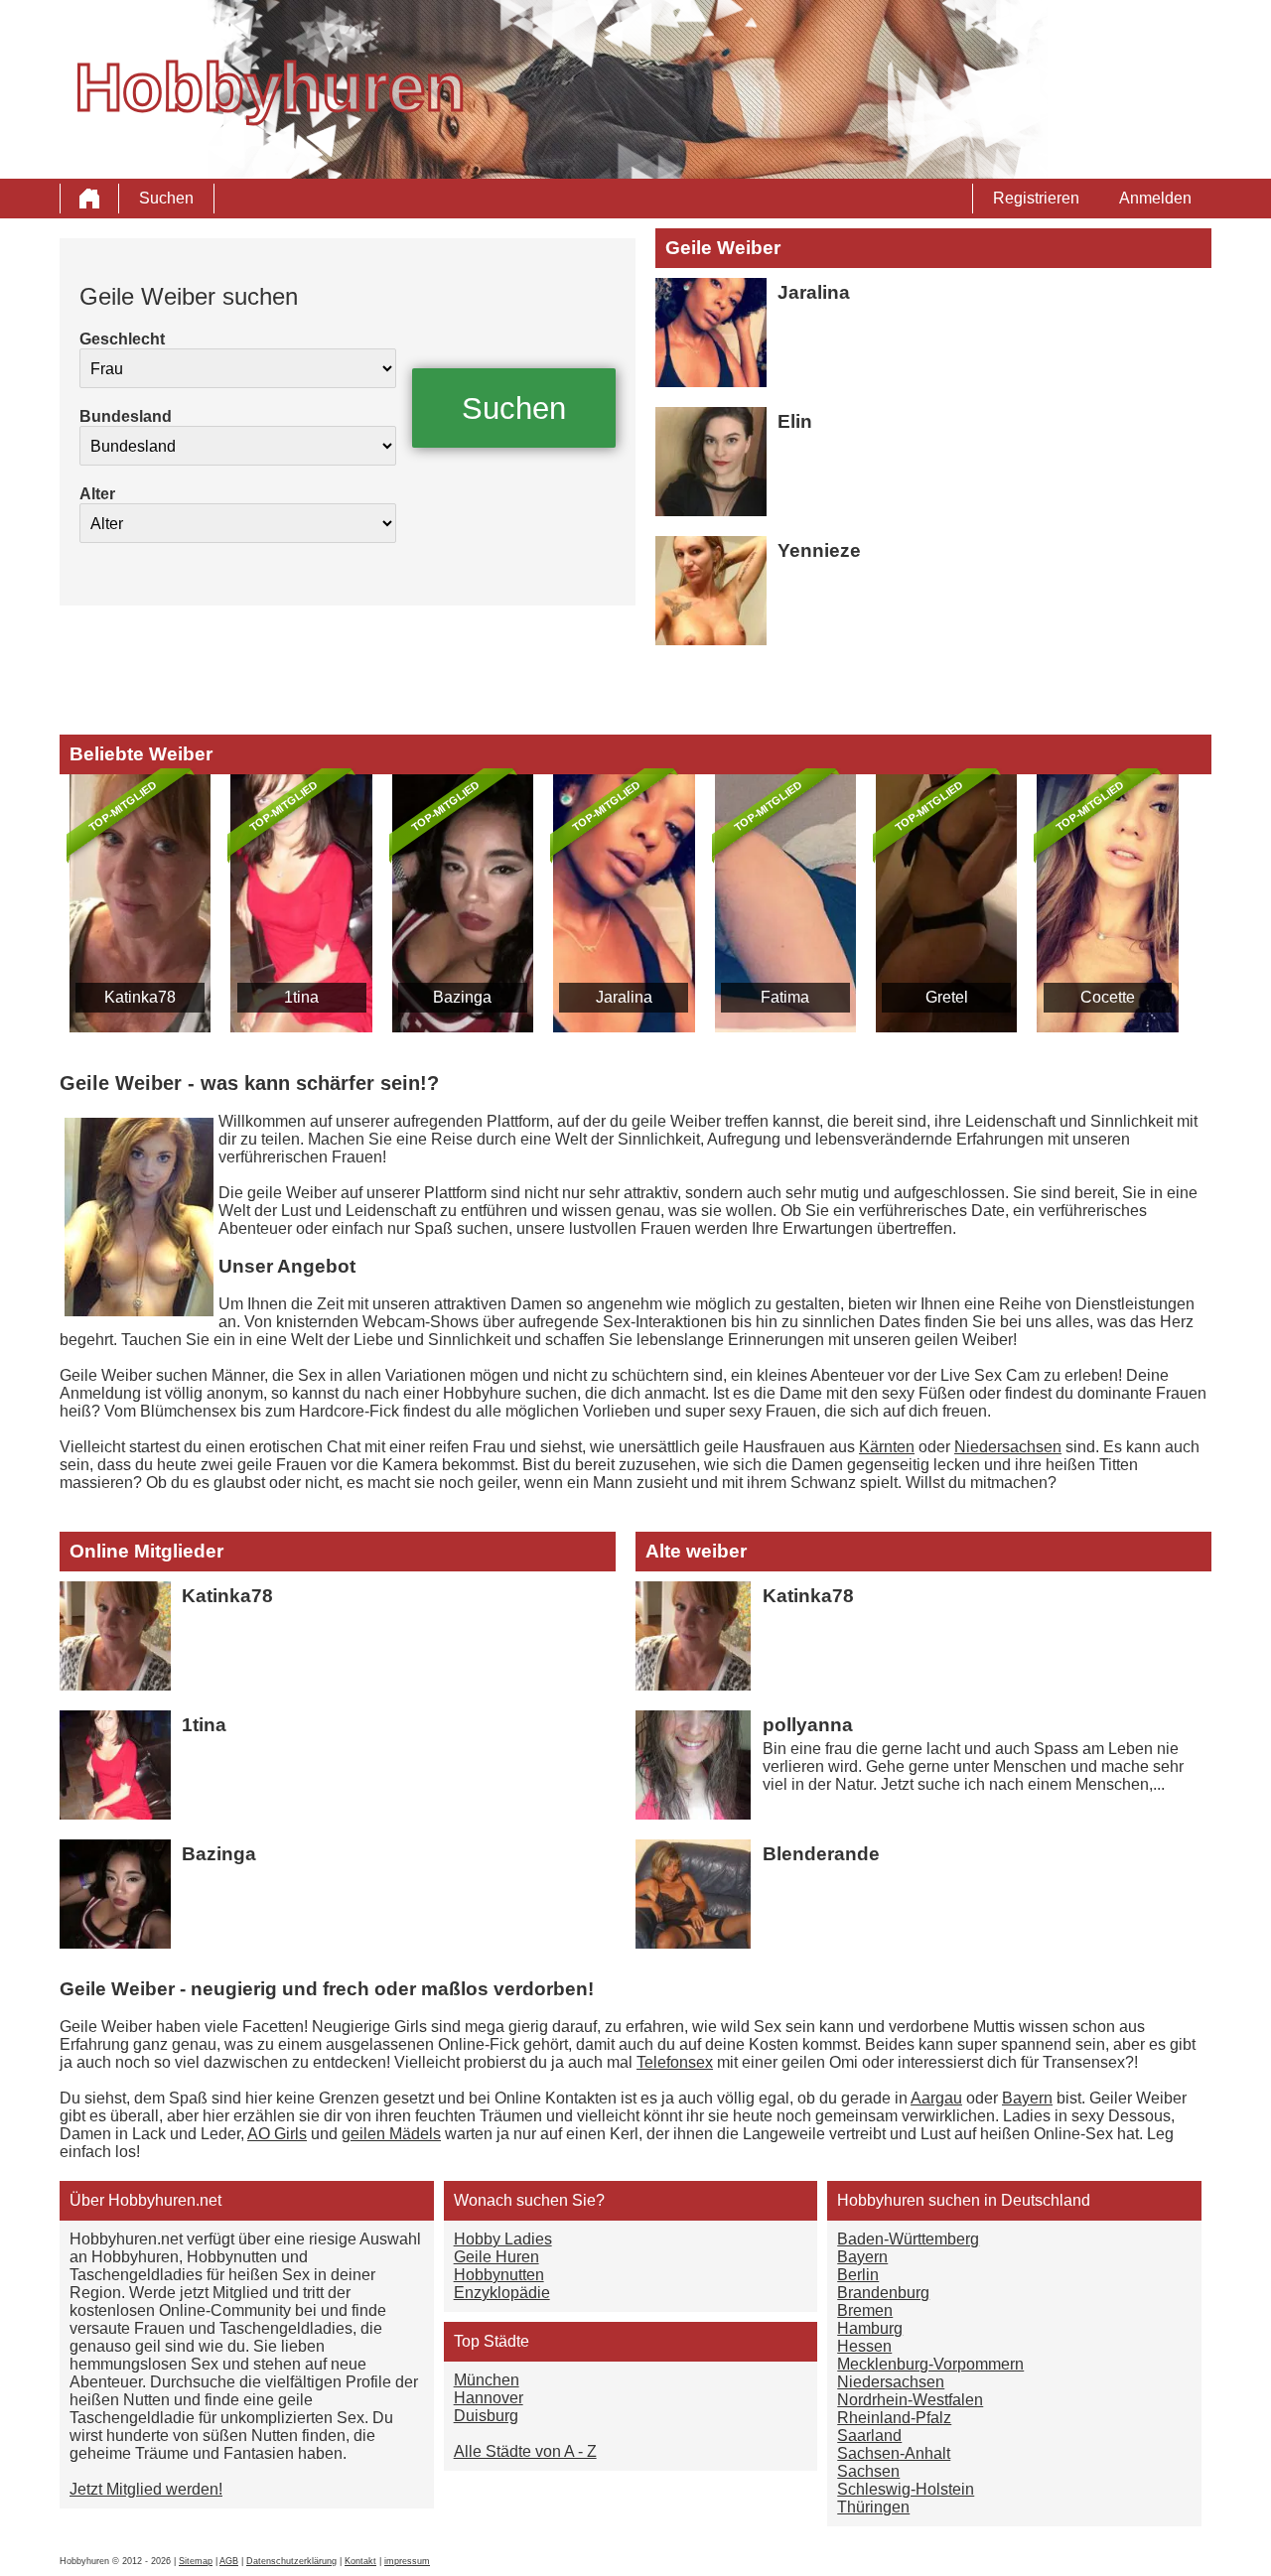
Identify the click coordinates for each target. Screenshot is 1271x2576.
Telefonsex (675, 2062)
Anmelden (1155, 198)
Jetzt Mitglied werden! (146, 2489)
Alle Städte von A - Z (525, 2451)
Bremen (865, 2310)
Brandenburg (883, 2293)
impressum (407, 2561)
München (487, 2380)
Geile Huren (496, 2257)
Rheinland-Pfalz (894, 2418)
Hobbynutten (499, 2275)
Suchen (166, 198)
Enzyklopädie (502, 2293)
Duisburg (486, 2416)
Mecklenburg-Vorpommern (930, 2364)
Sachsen (868, 2471)
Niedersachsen (1008, 1447)
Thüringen (873, 2507)
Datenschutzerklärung (291, 2561)
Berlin (858, 2275)
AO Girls (277, 2134)
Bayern (1027, 2098)
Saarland (869, 2436)
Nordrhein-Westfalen (910, 2400)
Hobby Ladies (503, 2239)
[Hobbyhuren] (89, 199)
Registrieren (1036, 198)
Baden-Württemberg (908, 2239)
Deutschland (1046, 2200)
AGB (229, 2561)
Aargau (936, 2098)
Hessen (864, 2346)
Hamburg (870, 2328)
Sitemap (196, 2561)
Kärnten (887, 1447)
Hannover (489, 2398)
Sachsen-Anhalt (894, 2453)
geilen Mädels (391, 2134)
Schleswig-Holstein (906, 2489)
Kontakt (360, 2561)
